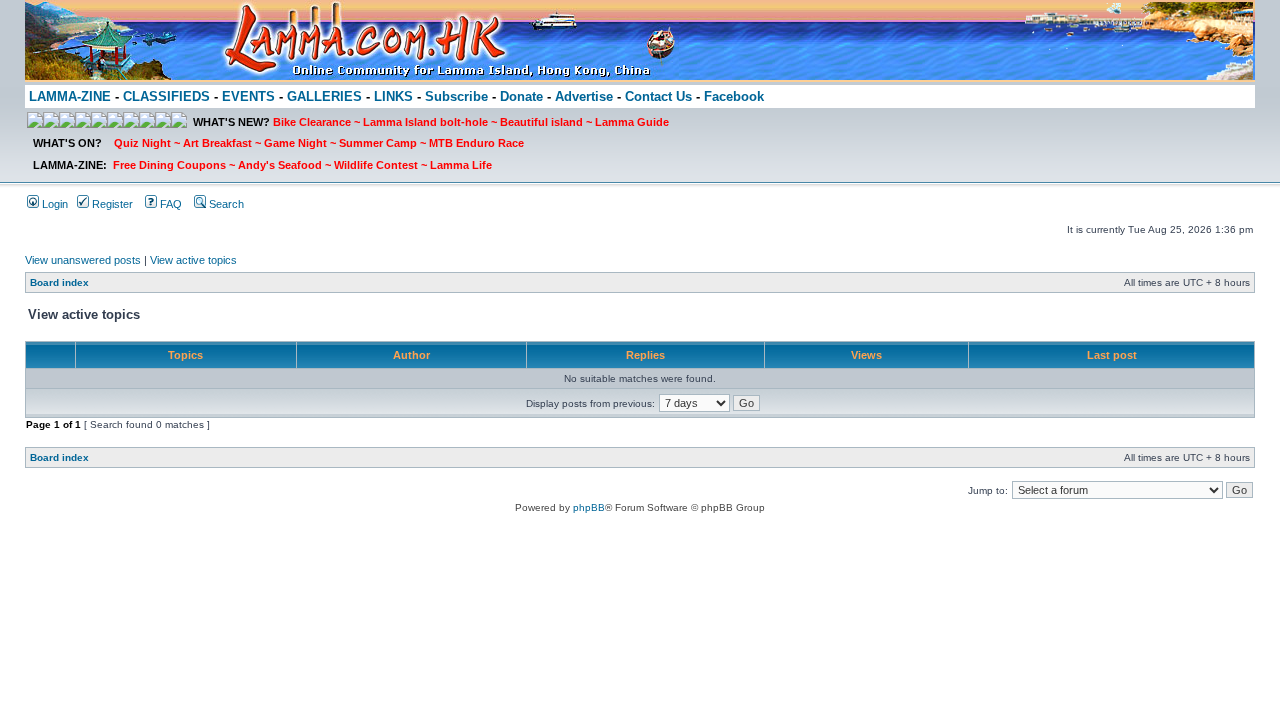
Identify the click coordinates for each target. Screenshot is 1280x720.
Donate (521, 96)
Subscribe (456, 96)
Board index (59, 282)
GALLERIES (324, 96)
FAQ (169, 204)
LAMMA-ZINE (70, 96)
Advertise (584, 96)
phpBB (589, 507)
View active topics (193, 260)
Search (225, 204)
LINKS (393, 96)
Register (111, 204)
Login (53, 204)
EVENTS (248, 96)
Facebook (734, 96)
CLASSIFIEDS (166, 96)
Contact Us (658, 96)
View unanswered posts (83, 260)
